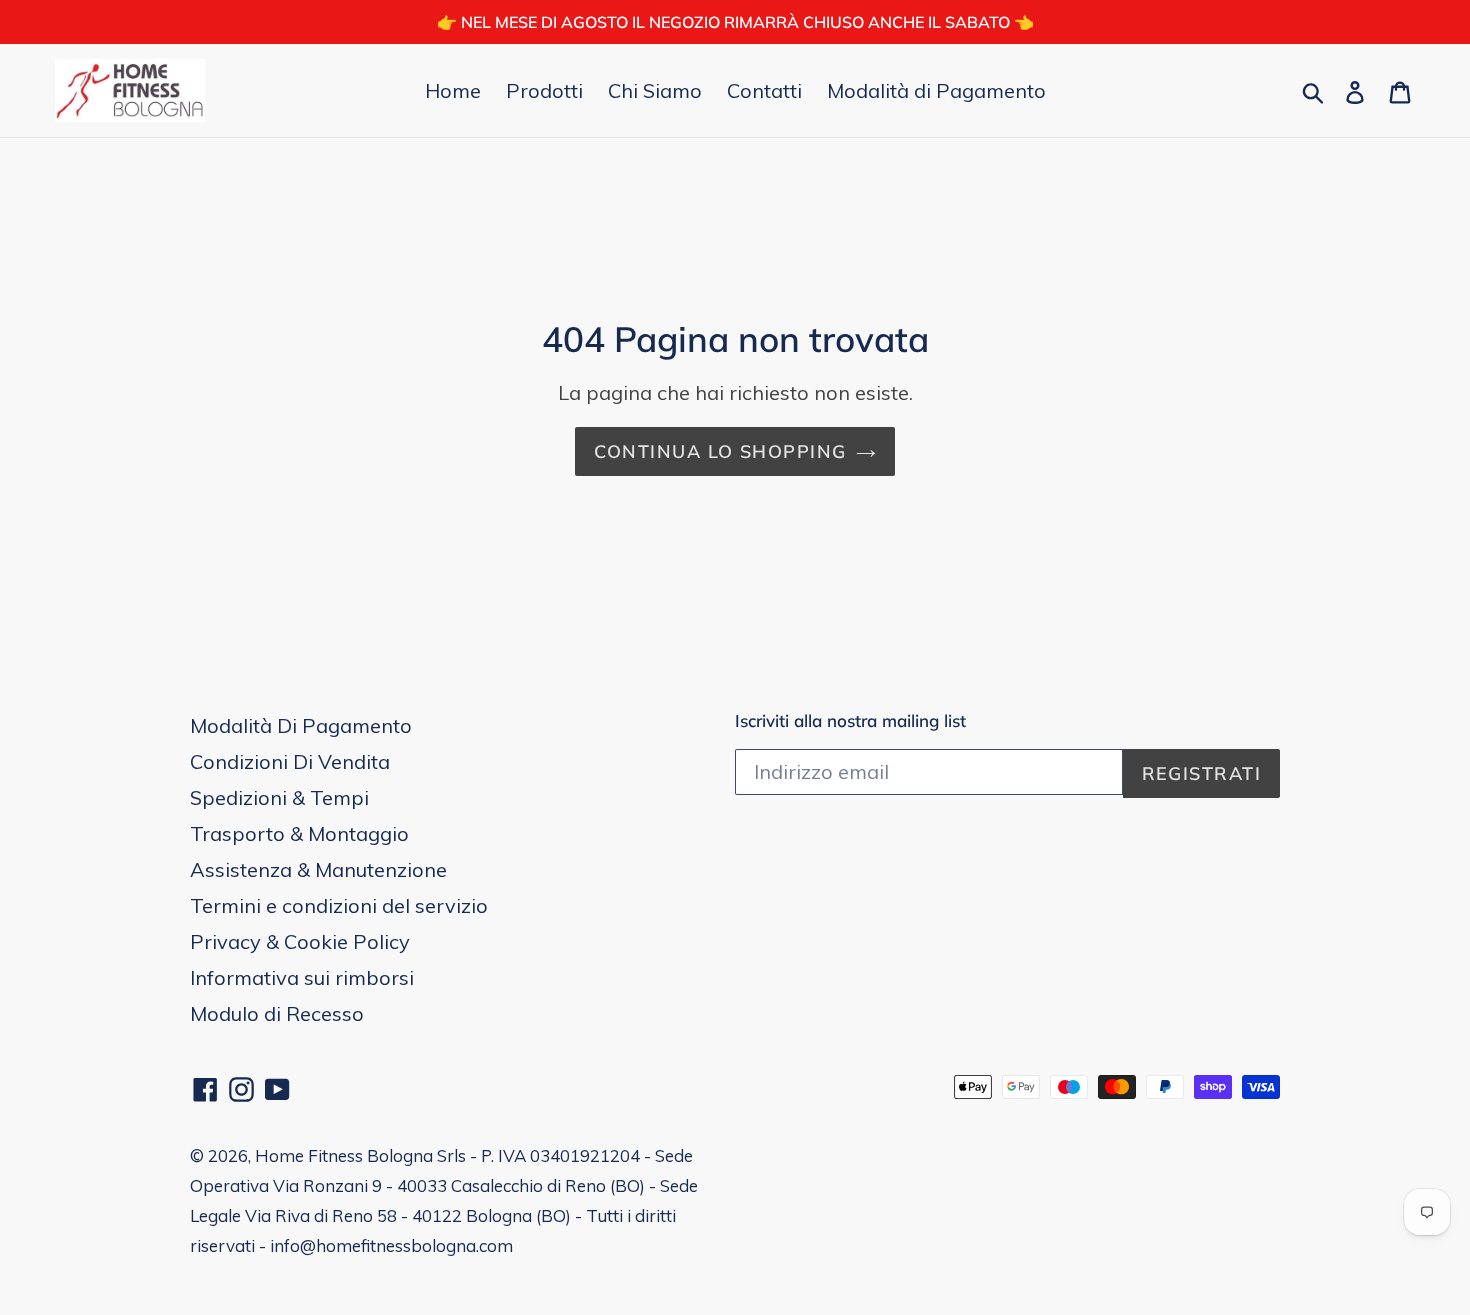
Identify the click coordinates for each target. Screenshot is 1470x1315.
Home (453, 90)
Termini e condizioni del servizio (339, 905)
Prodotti (544, 90)
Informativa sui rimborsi (302, 977)
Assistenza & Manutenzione (318, 869)
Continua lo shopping (720, 451)
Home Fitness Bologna (344, 1155)
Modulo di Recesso (277, 1013)
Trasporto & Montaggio (299, 833)
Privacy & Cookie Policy (300, 941)
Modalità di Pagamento (936, 90)
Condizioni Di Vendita (290, 761)
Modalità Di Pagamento (301, 725)
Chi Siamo (655, 90)
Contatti (764, 90)
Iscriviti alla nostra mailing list (850, 721)
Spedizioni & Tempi (279, 797)
